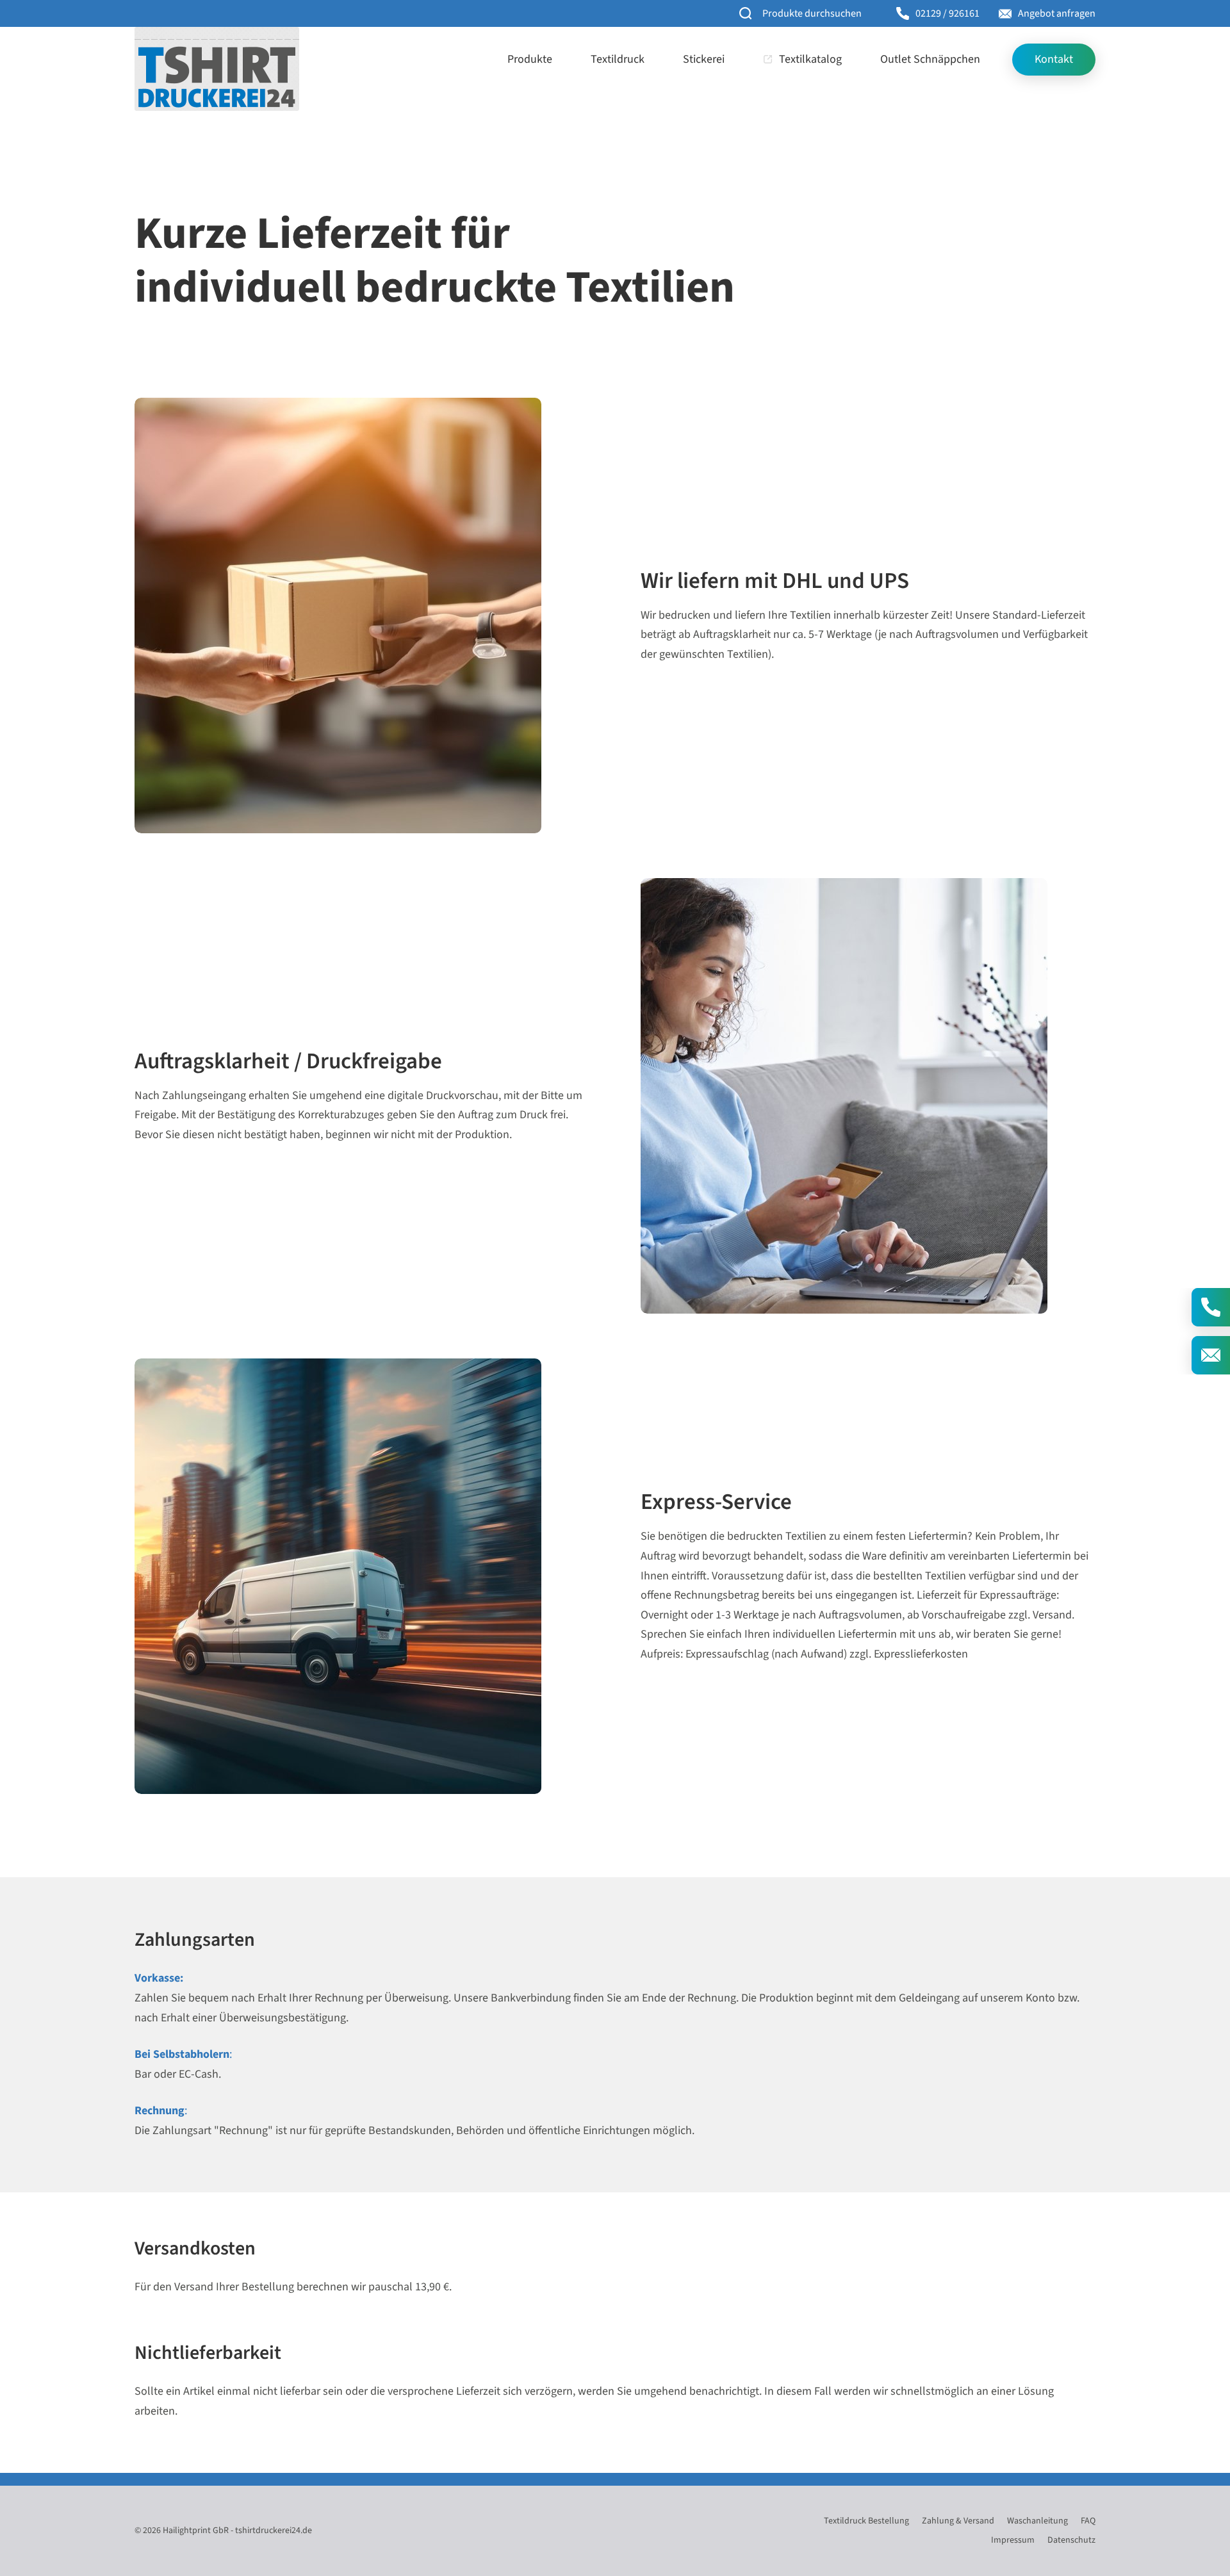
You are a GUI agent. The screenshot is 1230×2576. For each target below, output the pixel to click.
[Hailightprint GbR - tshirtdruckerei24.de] (217, 69)
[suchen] (746, 14)
